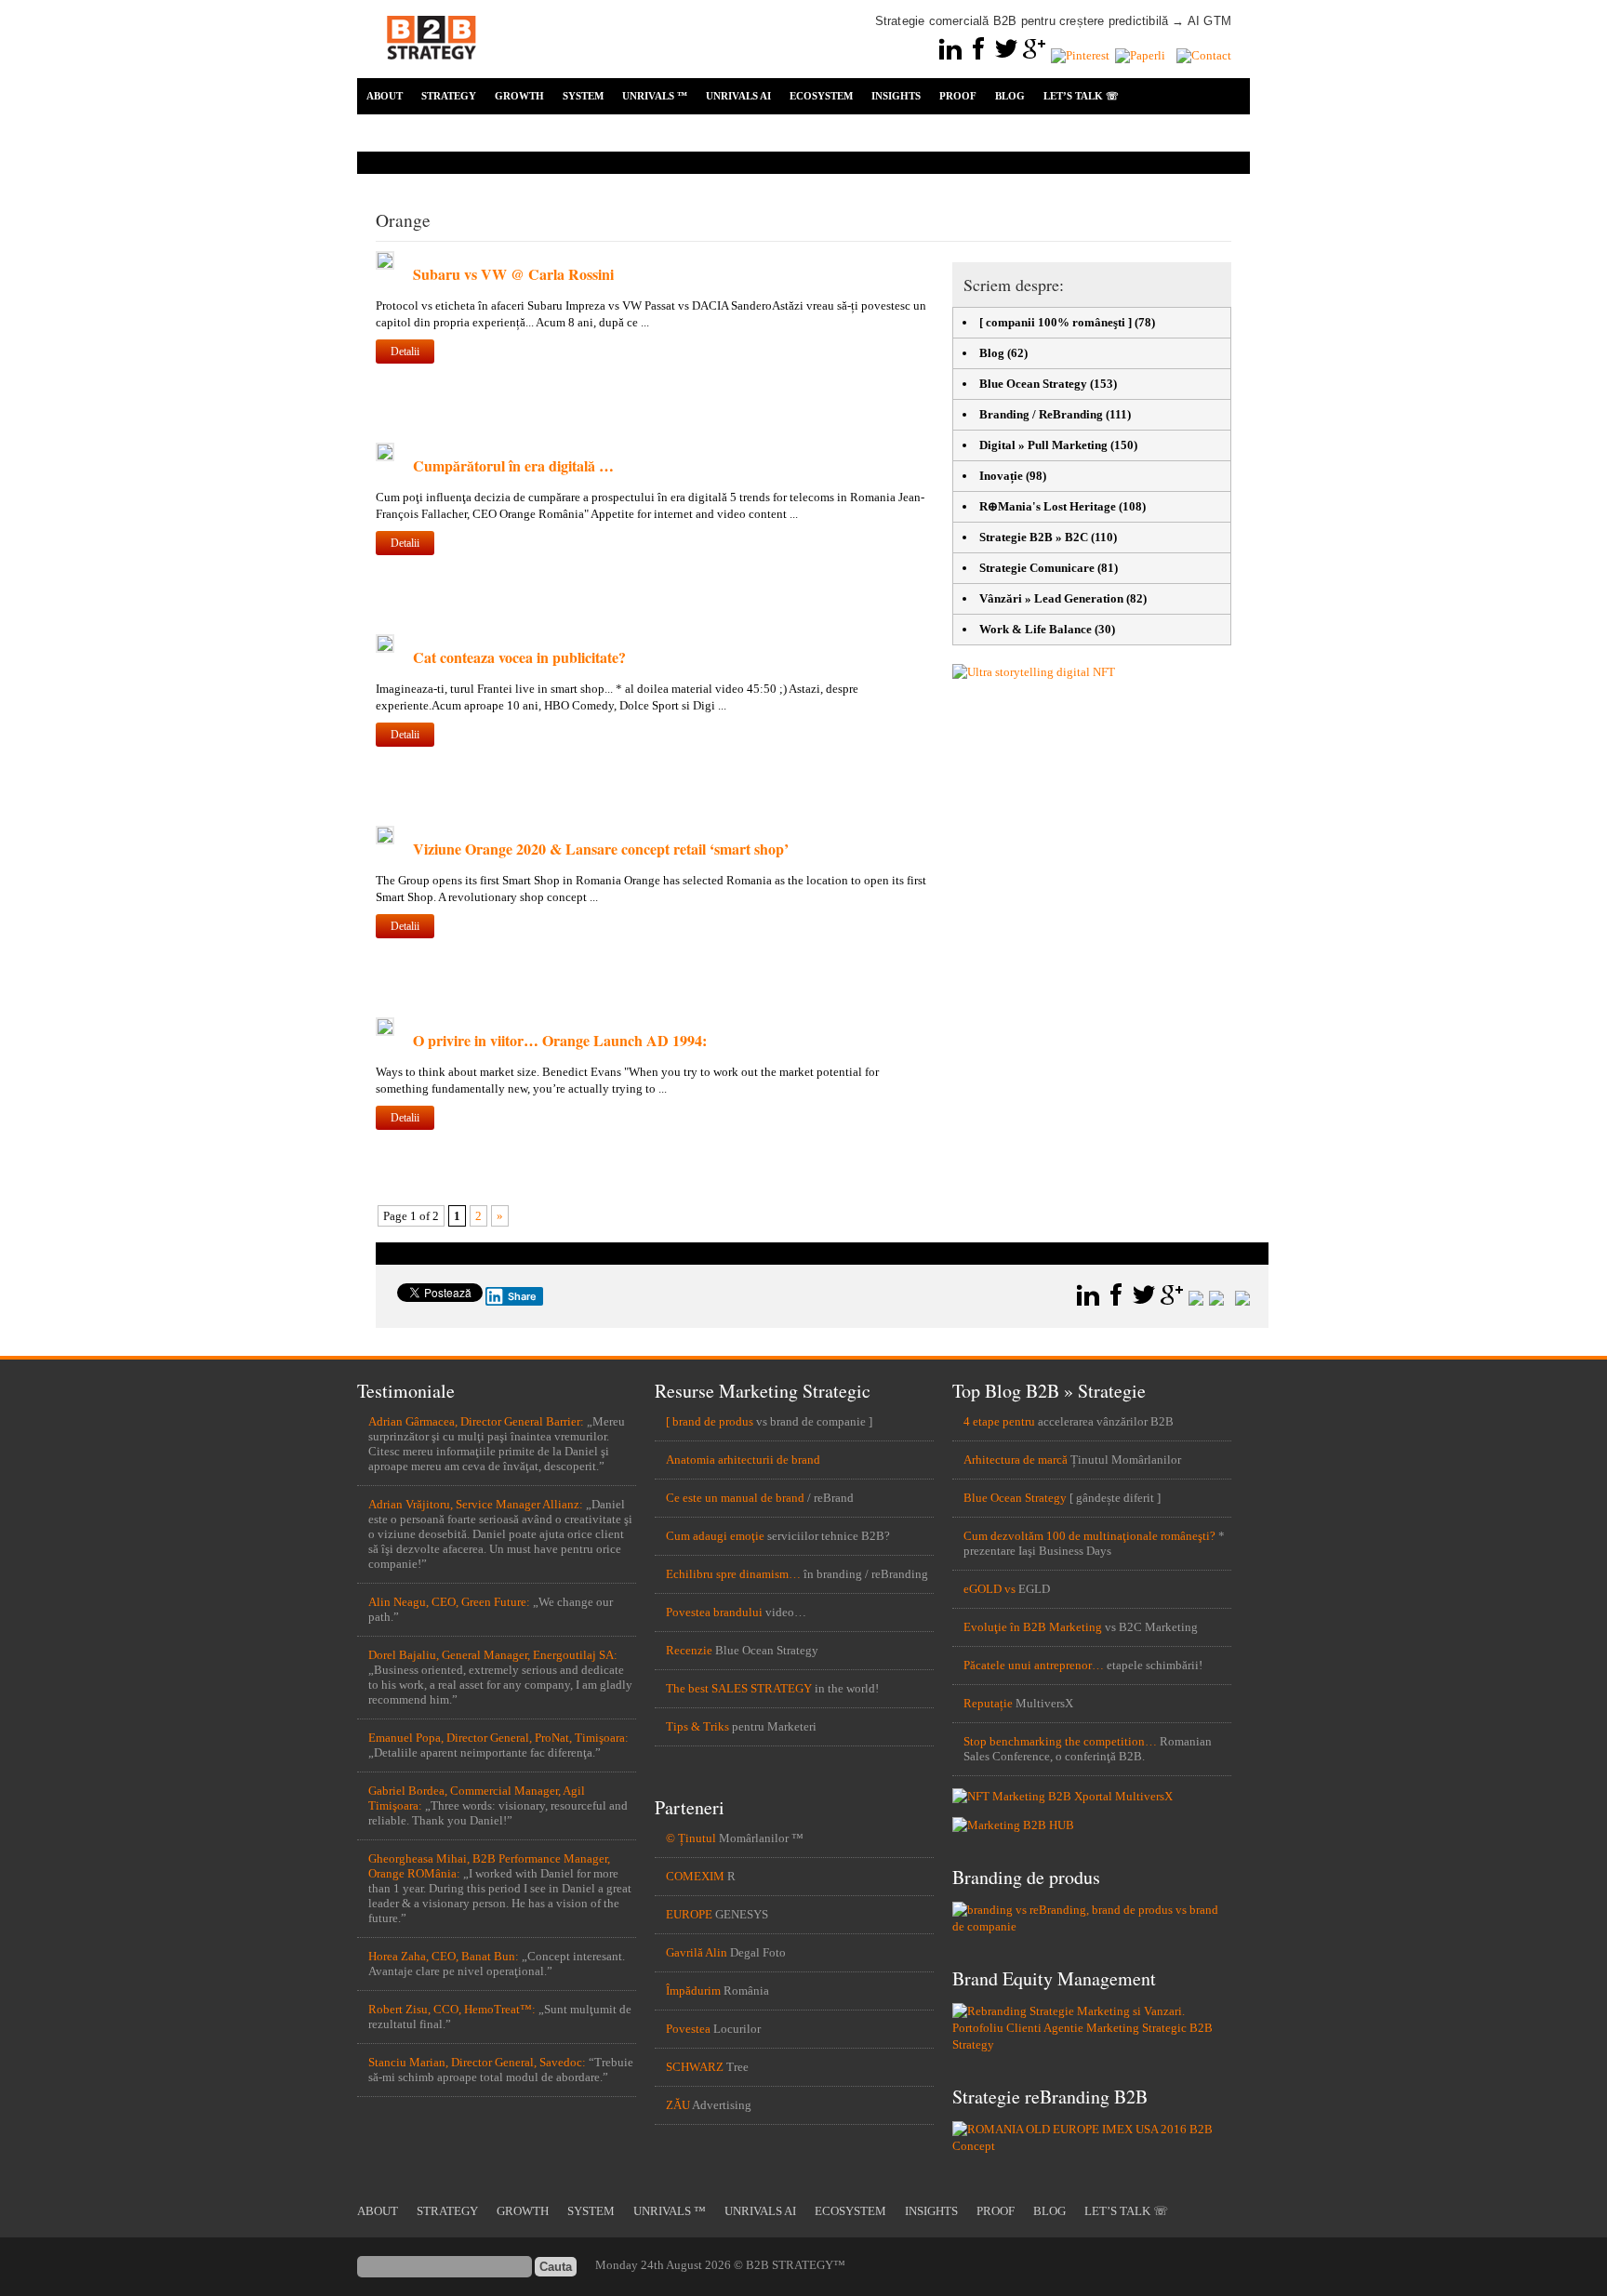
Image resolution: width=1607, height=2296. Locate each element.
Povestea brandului (714, 1612)
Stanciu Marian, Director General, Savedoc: (477, 2062)
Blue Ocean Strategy (1033, 384)
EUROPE (689, 1914)
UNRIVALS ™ (655, 96)
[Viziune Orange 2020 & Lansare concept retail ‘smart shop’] (385, 840)
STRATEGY (449, 96)
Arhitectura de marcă (1016, 1460)
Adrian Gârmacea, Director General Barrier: (476, 1421)
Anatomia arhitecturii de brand (743, 1460)
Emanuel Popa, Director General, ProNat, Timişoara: (498, 1738)
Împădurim (693, 1991)
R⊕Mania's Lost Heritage (1048, 506)
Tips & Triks (697, 1726)
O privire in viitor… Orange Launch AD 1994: (560, 1040)
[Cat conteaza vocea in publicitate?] (385, 649)
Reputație (988, 1703)
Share (522, 1296)
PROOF (958, 96)
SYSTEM (583, 96)
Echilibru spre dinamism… (733, 1574)
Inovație (1001, 476)
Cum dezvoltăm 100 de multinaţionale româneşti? (1089, 1536)
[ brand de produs (710, 1421)
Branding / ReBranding (1041, 414)
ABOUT (385, 96)
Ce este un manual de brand (735, 1498)
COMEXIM (695, 1876)
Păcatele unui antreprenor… (1034, 1665)
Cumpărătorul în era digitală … (513, 465)
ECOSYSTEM (821, 96)
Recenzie (689, 1650)
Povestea (688, 2029)
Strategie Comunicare (1037, 568)
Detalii (405, 352)
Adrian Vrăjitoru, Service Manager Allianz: (476, 1504)
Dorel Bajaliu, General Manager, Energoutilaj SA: (493, 1655)
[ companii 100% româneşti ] (1056, 322)
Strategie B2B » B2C (1034, 537)
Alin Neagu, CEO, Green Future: (449, 1602)
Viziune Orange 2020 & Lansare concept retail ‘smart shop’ (601, 849)
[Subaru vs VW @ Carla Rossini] (385, 265)
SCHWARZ (695, 2067)
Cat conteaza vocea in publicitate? (519, 657)
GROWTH (519, 96)
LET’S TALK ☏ (1081, 96)
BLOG (1010, 96)
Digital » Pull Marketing (1043, 445)
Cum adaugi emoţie (715, 1536)
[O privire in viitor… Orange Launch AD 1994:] (385, 1032)
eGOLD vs (989, 1589)
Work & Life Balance (1036, 629)
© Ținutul (691, 1838)
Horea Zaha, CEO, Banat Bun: (444, 1956)
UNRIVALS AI (738, 96)
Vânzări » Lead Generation (1051, 598)
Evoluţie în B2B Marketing (1033, 1627)
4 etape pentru (999, 1421)
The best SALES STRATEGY (739, 1688)
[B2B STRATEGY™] (432, 70)
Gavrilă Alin (697, 1952)
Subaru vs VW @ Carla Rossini (513, 274)
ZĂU (678, 2105)
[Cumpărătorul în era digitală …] (385, 457)
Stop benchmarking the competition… (1060, 1741)
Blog (992, 353)
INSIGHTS (896, 96)
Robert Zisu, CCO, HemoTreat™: (452, 2009)
